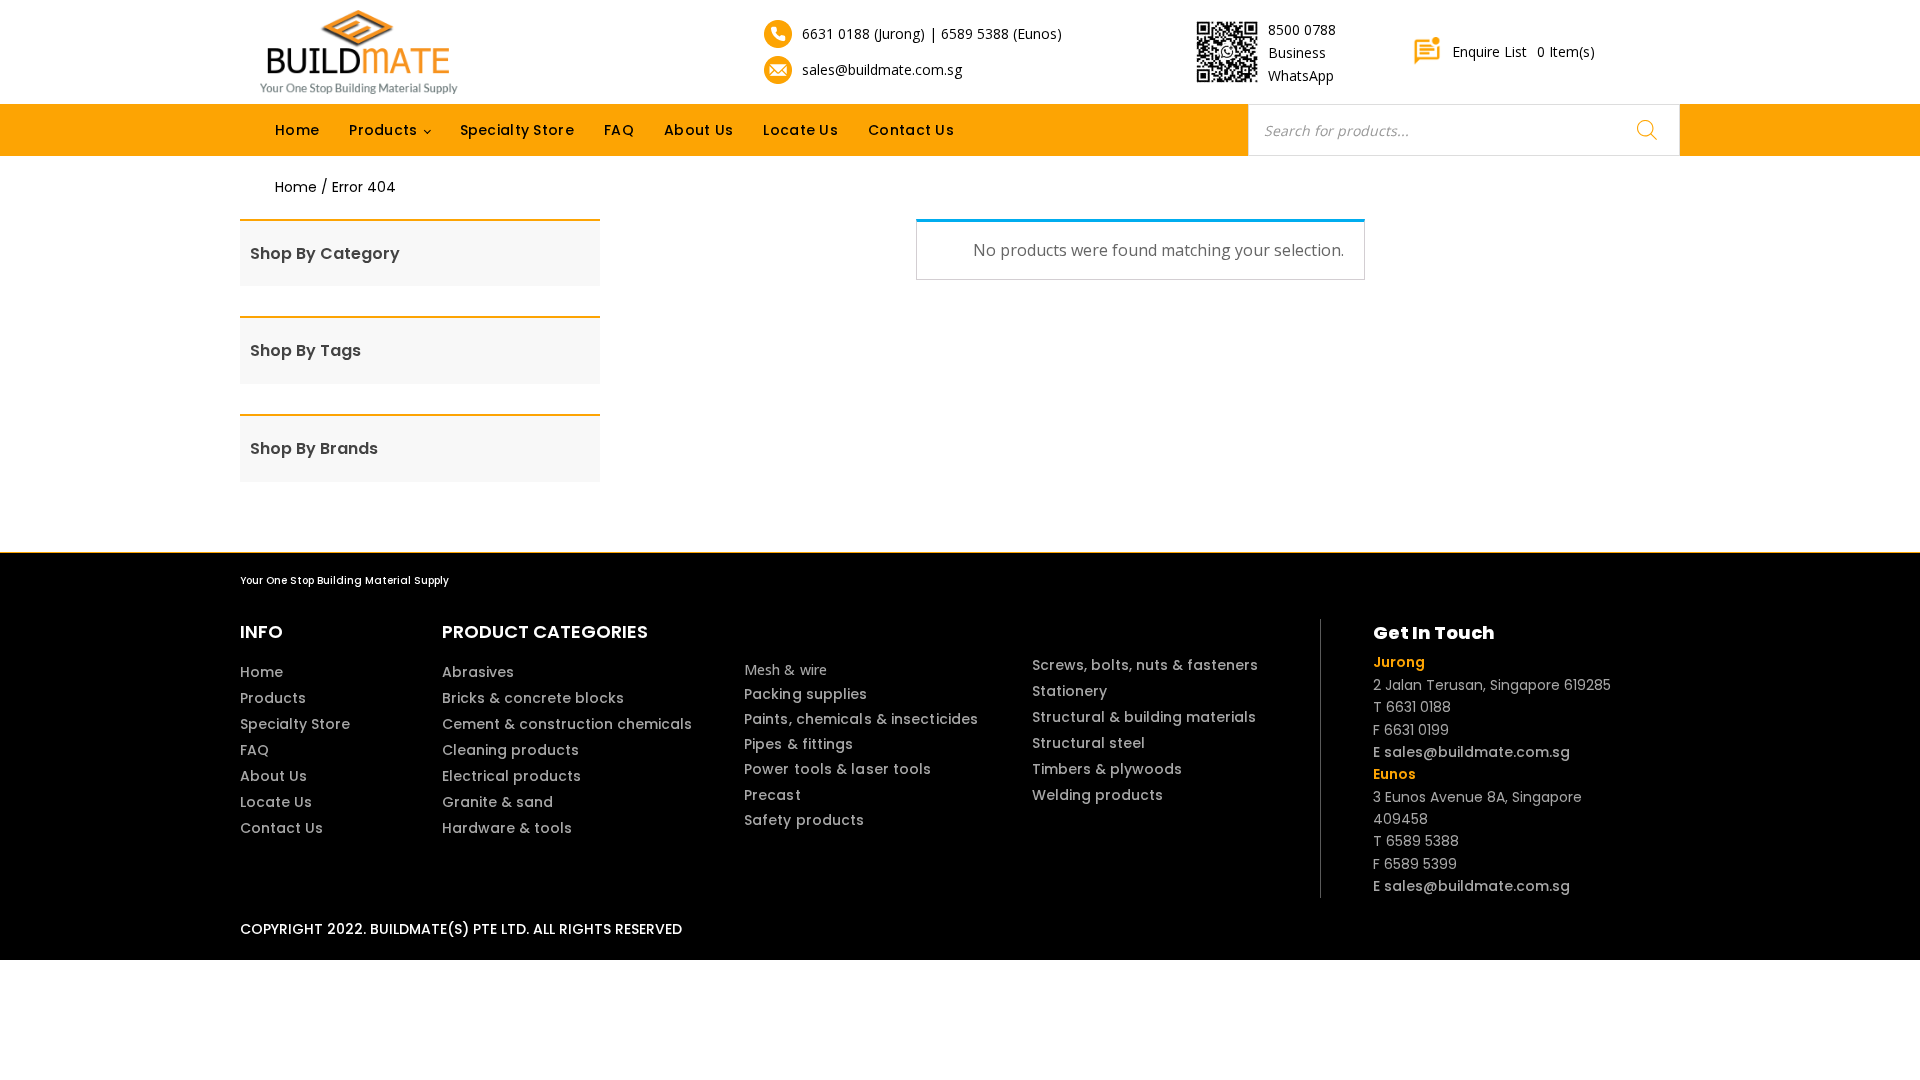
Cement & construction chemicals (567, 724)
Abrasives (478, 672)
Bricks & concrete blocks (533, 698)
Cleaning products (510, 750)
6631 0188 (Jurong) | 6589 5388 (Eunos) (932, 33)
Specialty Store (517, 130)
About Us (698, 130)
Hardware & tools (507, 828)
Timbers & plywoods (1107, 769)
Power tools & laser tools (838, 769)
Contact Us (911, 130)
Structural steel (1088, 743)
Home (297, 130)
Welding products (1097, 795)
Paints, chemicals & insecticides (861, 719)
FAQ (619, 130)
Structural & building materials (1144, 717)
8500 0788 (1302, 29)
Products (383, 130)
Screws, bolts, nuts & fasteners (1145, 665)
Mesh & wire (785, 669)
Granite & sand (497, 802)
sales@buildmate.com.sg (882, 69)
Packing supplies (806, 694)
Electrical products (511, 776)
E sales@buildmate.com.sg (1471, 752)
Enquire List (1523, 51)
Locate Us (800, 130)
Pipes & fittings (799, 744)
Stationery (1069, 691)
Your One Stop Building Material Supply (344, 580)
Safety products (804, 820)
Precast (772, 795)
